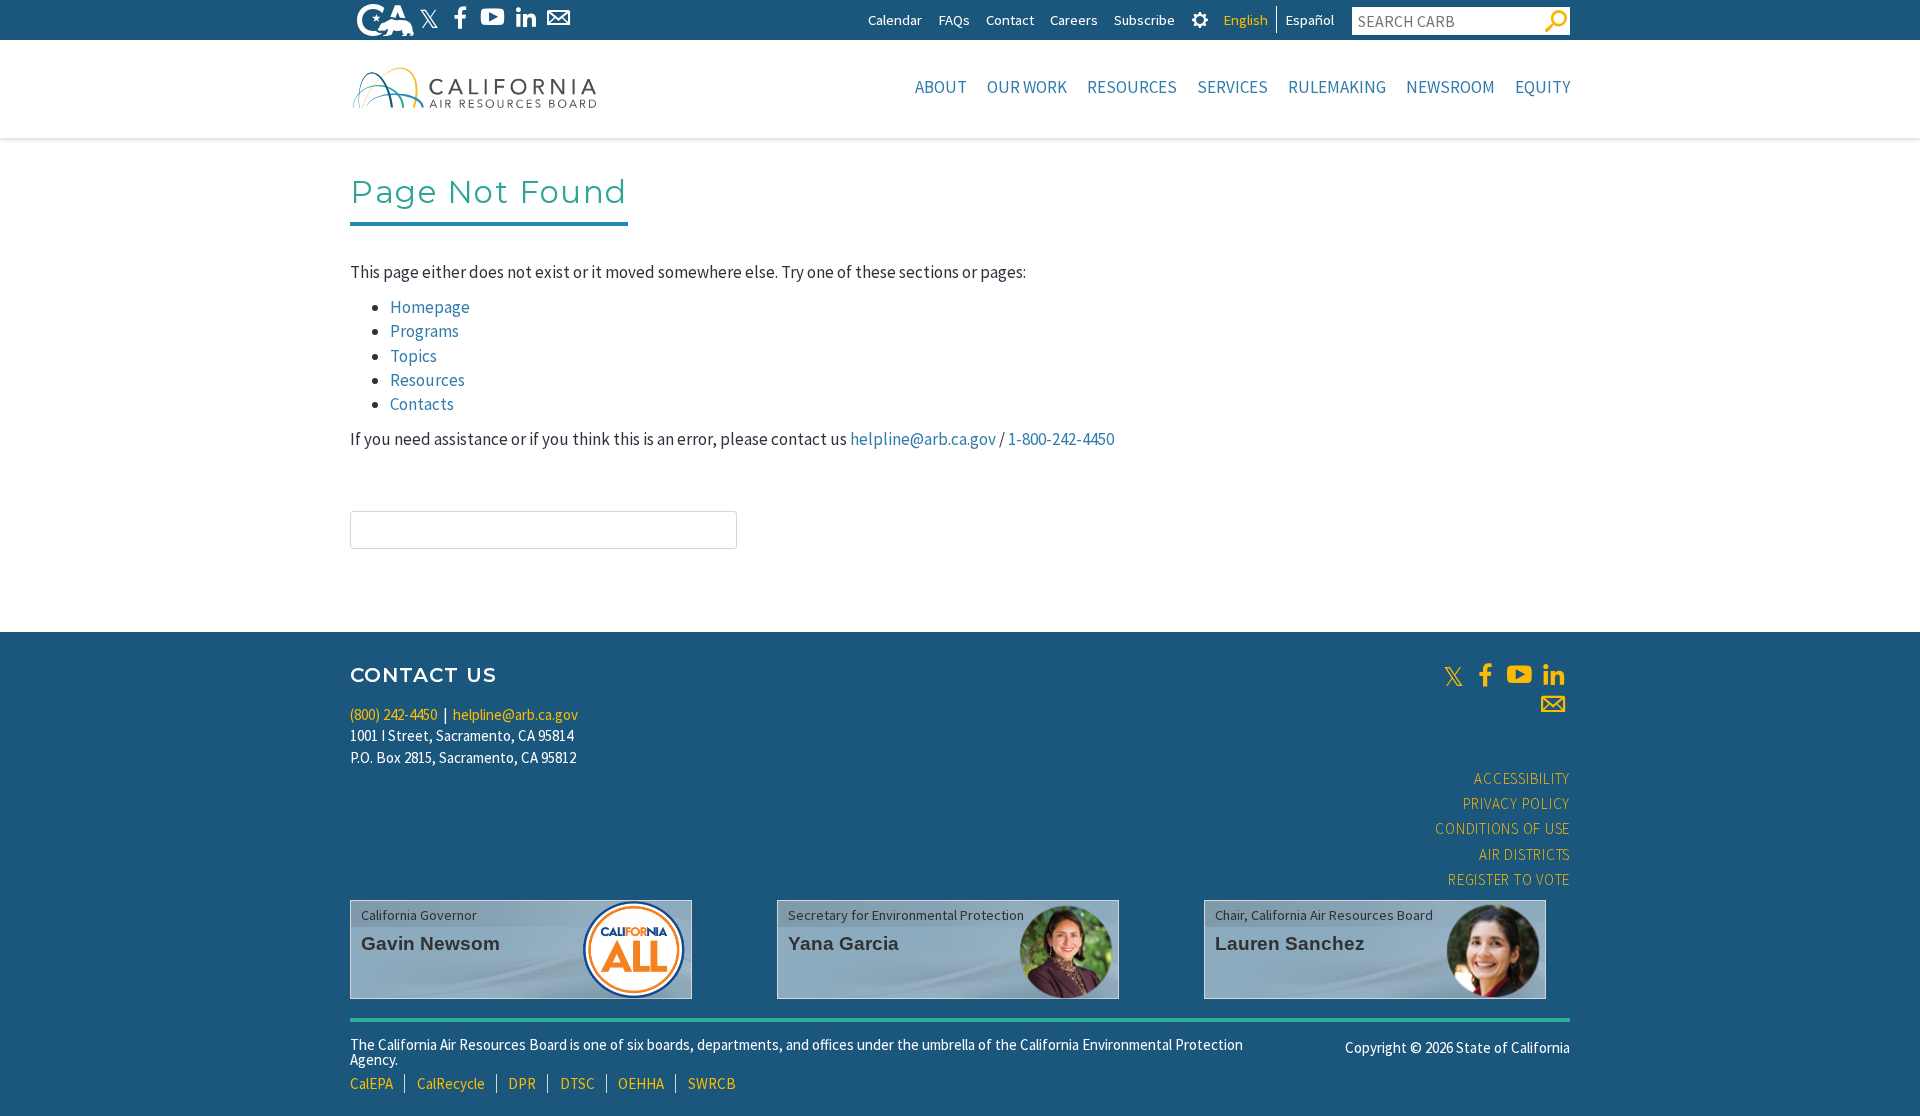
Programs (424, 331)
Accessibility (1522, 778)
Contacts (422, 404)
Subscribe (1144, 19)
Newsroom (1450, 87)
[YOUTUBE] (492, 17)
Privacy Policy (1517, 803)
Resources (1132, 87)
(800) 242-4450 (393, 714)
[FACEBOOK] (459, 17)
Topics (413, 356)
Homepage (430, 307)
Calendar (895, 19)
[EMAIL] (558, 17)
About (941, 87)
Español (1309, 19)
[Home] (475, 87)
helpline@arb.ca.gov (923, 439)
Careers (1074, 19)
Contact (1010, 19)
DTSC (577, 1083)
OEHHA (641, 1083)
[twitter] (1453, 675)
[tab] (1200, 19)
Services (1232, 87)
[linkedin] (1553, 675)
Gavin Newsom (430, 943)
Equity (1542, 87)
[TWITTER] (429, 17)
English (1245, 19)
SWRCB (712, 1083)
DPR (522, 1083)
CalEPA (371, 1083)
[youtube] (1519, 675)
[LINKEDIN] (525, 17)
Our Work (1027, 87)
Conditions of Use (1502, 828)
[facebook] (1485, 675)
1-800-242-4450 (1061, 439)
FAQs (954, 19)
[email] (1553, 704)
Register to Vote (1509, 879)
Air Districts (1524, 854)
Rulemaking (1337, 87)
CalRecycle (451, 1083)
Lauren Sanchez (1290, 943)
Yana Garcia (843, 943)
